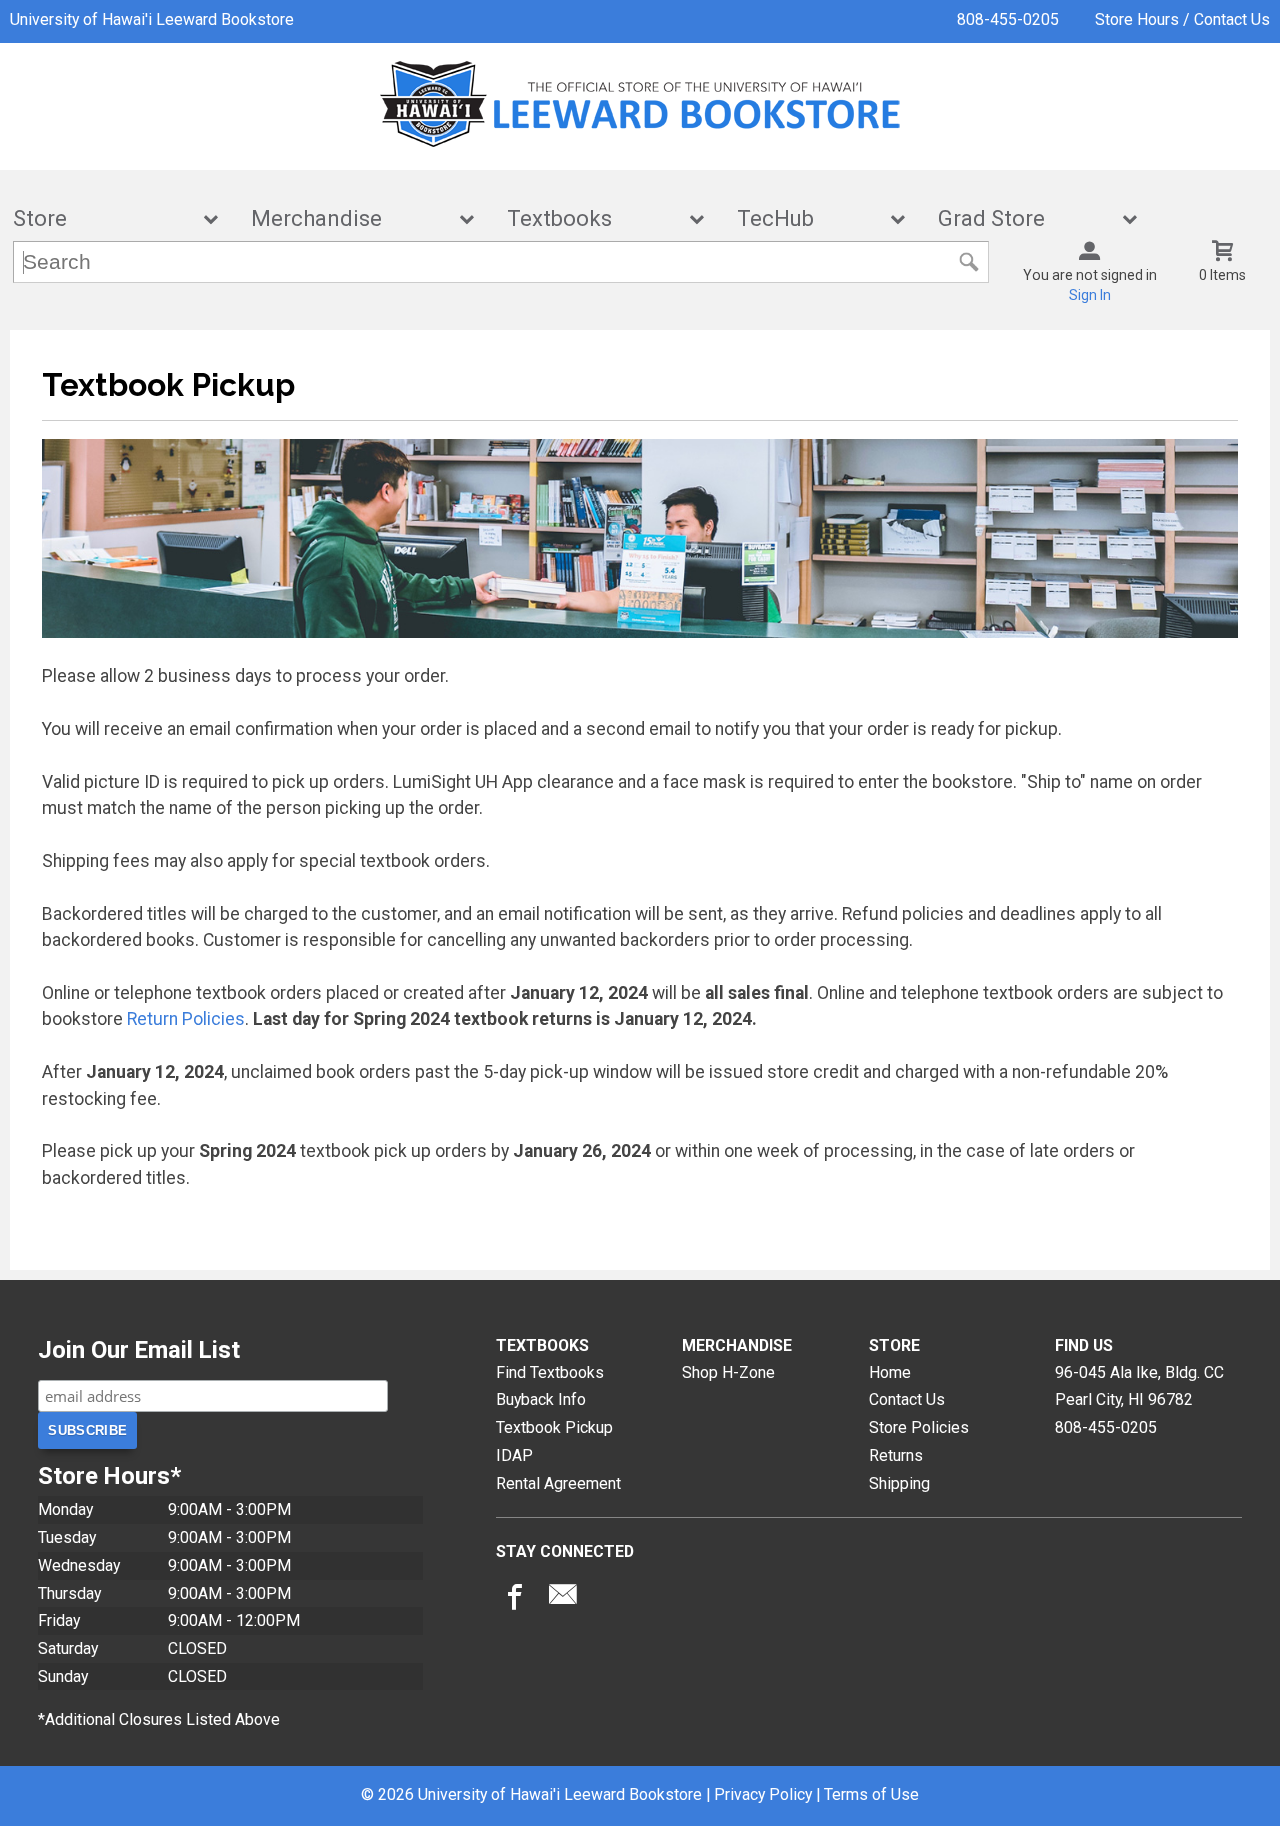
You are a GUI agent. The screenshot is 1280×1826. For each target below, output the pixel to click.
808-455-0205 (1008, 19)
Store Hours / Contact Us (1182, 19)
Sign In (1090, 295)
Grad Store (1024, 218)
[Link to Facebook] (512, 1599)
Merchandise (349, 218)
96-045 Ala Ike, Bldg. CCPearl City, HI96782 (1139, 1386)
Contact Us (907, 1399)
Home (890, 1372)
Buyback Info (541, 1399)
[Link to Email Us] (563, 1599)
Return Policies (186, 1019)
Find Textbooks (550, 1372)
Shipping (899, 1483)
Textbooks (592, 218)
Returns (896, 1455)
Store (102, 218)
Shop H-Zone (728, 1372)
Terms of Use (871, 1794)
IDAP (514, 1455)
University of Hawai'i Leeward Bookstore (152, 19)
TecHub (808, 218)
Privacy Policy (763, 1794)
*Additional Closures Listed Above (159, 1719)
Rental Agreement (558, 1483)
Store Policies (919, 1427)
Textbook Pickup (554, 1427)
